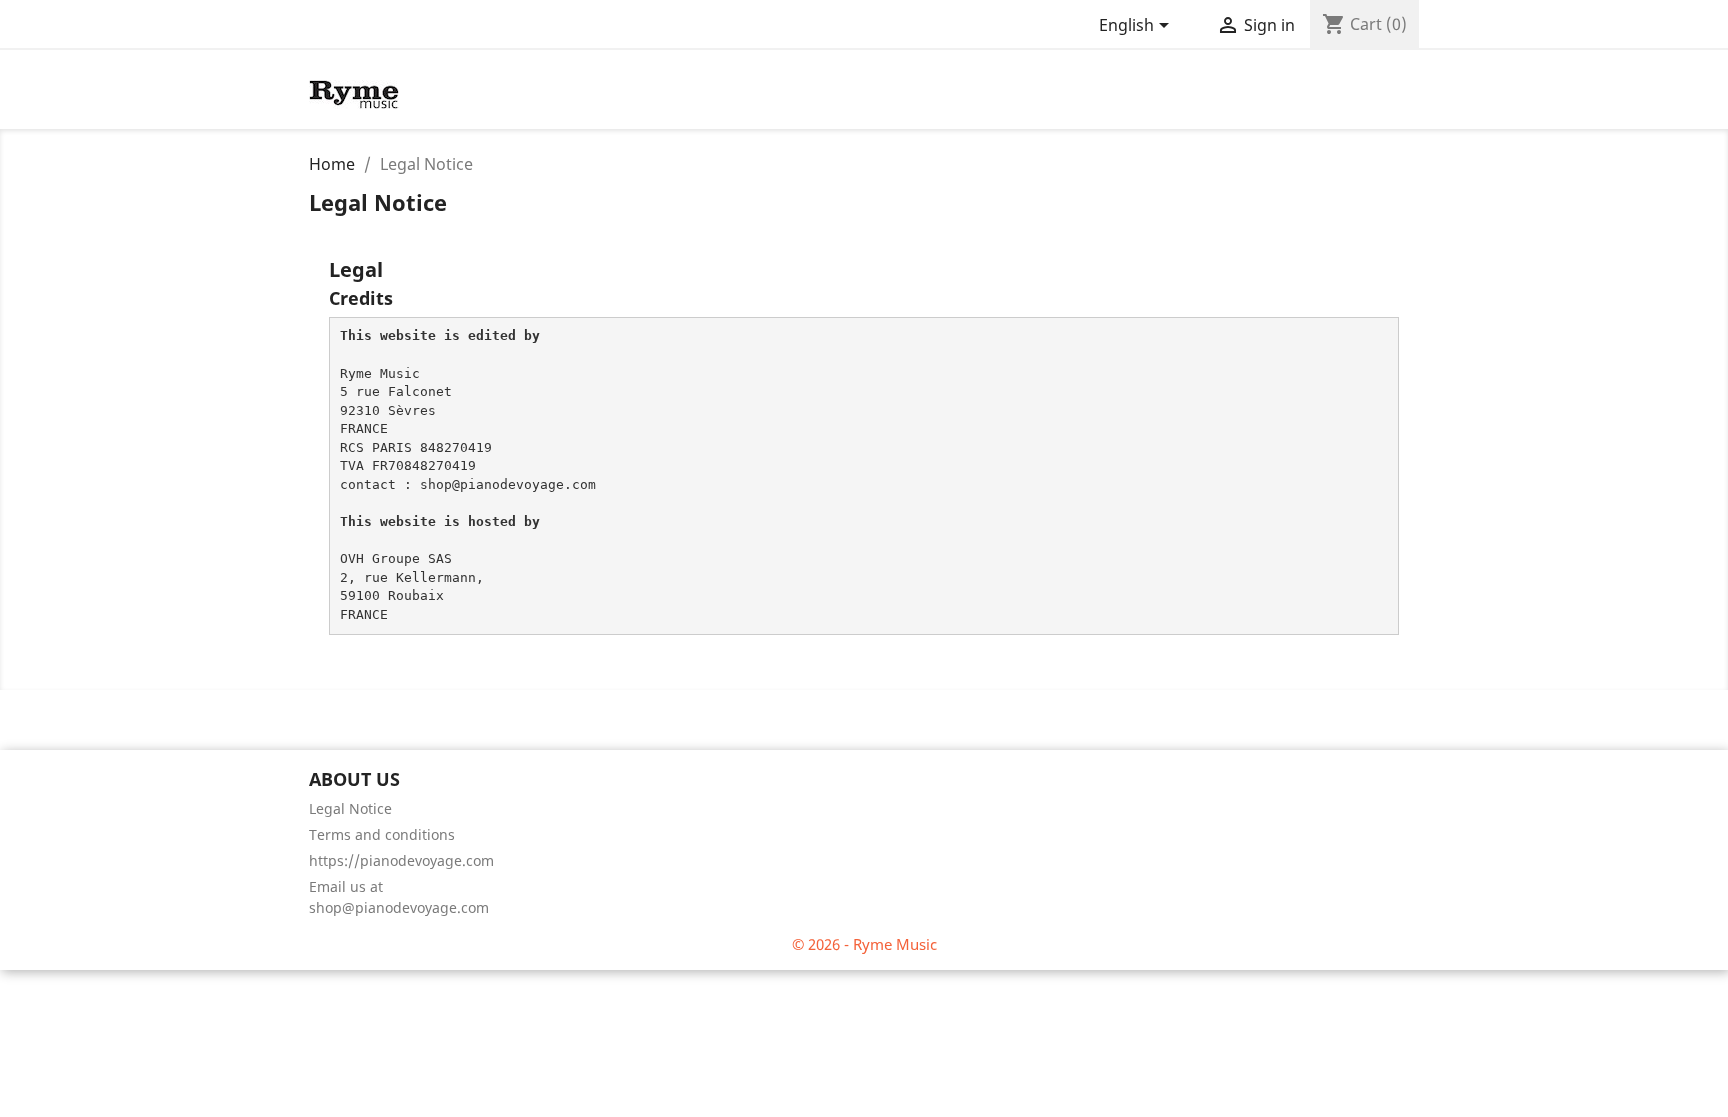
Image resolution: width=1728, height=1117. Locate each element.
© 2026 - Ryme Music (864, 944)
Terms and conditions (382, 834)
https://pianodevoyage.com (401, 860)
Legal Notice (350, 808)
